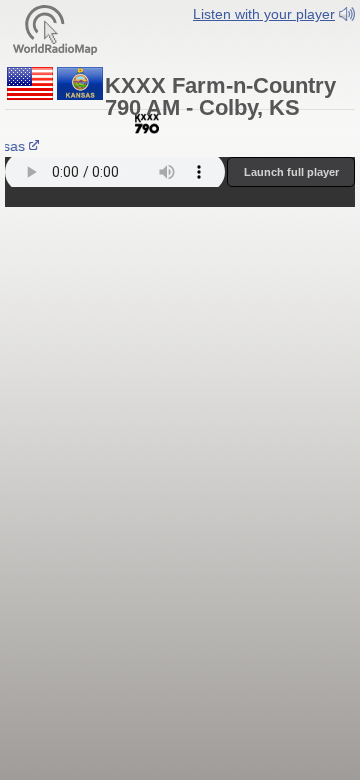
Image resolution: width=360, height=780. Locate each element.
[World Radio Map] (55, 28)
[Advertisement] (180, 327)
